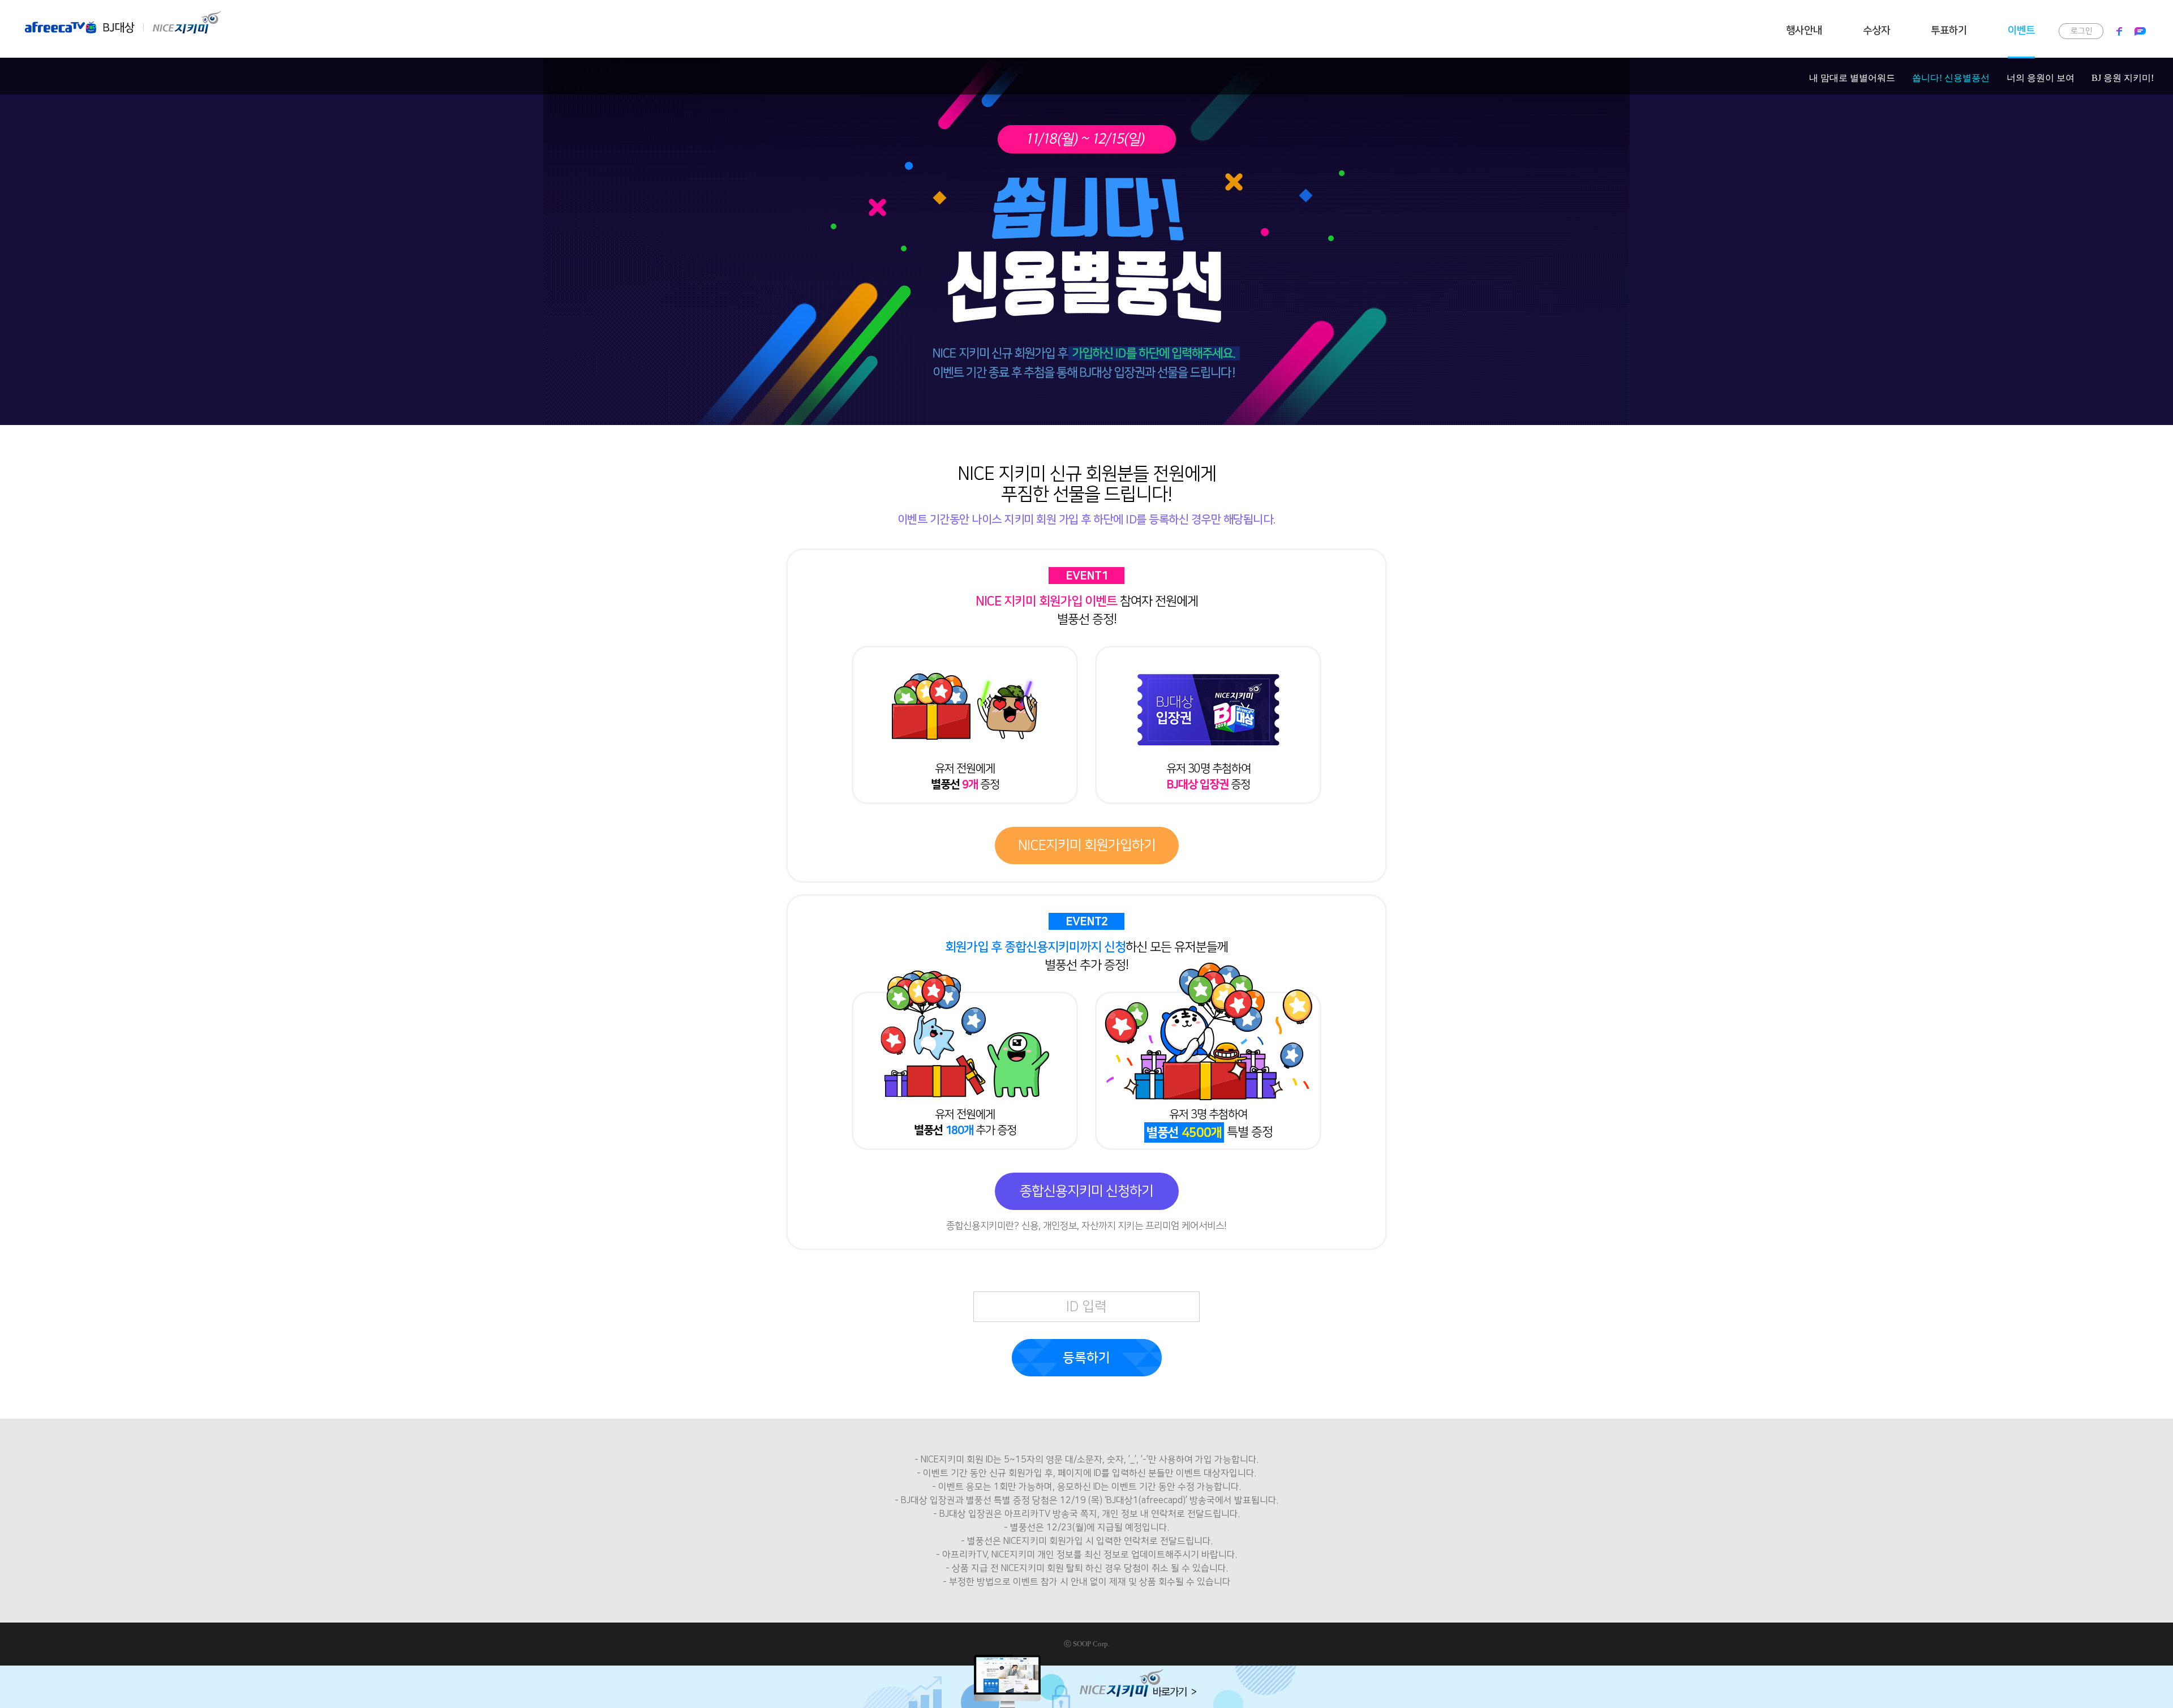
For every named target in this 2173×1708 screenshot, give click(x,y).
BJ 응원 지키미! (2123, 78)
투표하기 (1949, 31)
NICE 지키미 (186, 22)
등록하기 (1086, 1358)
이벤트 (2021, 31)
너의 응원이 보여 (2041, 78)
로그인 (2082, 31)
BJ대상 (119, 22)
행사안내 (1804, 31)
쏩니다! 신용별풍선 (1951, 78)
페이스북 (2120, 31)
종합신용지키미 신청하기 (1086, 1191)
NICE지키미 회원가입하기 (1087, 846)
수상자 (1876, 31)
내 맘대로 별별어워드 (1852, 78)
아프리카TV (62, 22)
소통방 (2137, 31)
